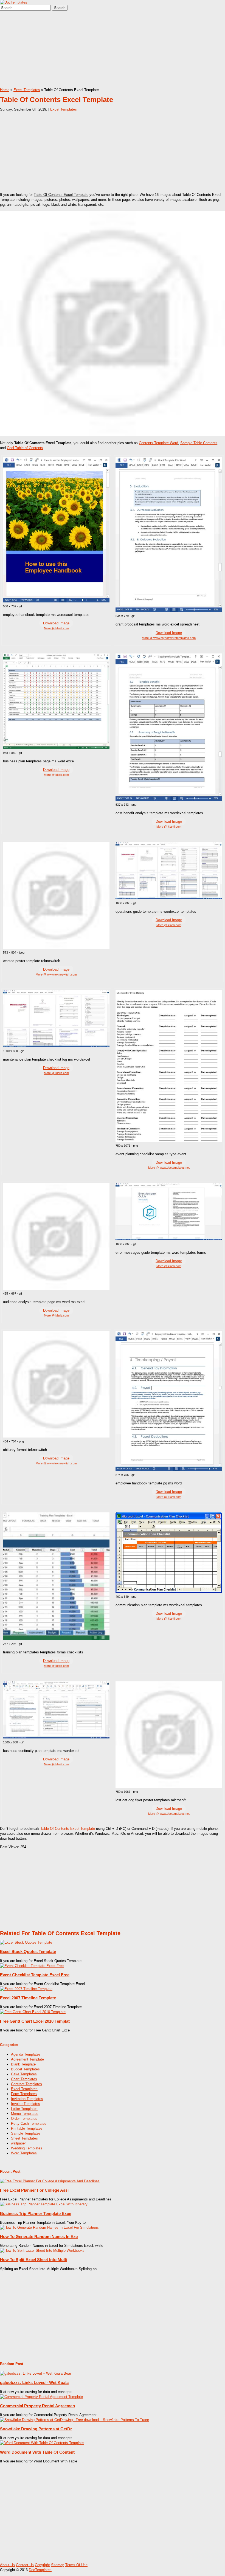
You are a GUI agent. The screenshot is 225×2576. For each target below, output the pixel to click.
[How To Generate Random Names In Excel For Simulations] (49, 2227)
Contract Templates (26, 2084)
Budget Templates (25, 2069)
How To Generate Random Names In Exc (39, 2237)
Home (5, 90)
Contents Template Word (158, 443)
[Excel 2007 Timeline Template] (26, 1989)
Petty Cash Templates (29, 2123)
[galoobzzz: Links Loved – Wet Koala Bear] (36, 2373)
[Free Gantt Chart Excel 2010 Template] (33, 2012)
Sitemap (58, 2565)
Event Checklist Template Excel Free (35, 1975)
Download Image (56, 623)
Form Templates (24, 2094)
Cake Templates (24, 2074)
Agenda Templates (26, 2054)
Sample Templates (26, 2133)
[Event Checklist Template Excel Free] (32, 1966)
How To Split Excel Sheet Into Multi (34, 2260)
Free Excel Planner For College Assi (34, 2190)
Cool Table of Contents (25, 448)
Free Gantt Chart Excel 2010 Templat (35, 2021)
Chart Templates (24, 2079)
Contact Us (25, 2565)
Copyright (42, 2565)
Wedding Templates (27, 2148)
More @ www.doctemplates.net (169, 1168)
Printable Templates (27, 2128)
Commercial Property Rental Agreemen (37, 2406)
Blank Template (23, 2064)
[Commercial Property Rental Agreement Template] (41, 2397)
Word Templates (24, 2153)
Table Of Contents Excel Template (68, 1829)
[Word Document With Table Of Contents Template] (42, 2443)
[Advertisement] (113, 49)
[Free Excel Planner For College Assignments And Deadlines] (50, 2181)
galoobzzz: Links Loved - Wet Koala (34, 2382)
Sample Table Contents (199, 443)
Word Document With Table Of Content (37, 2452)
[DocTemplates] (14, 2)
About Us (7, 2565)
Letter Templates (24, 2109)
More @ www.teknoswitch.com (56, 974)
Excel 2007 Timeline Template (28, 1998)
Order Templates (24, 2119)
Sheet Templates (24, 2138)
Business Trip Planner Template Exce (36, 2213)
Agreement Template (27, 2059)
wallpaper (18, 2143)
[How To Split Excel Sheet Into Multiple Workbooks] (42, 2251)
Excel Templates (27, 90)
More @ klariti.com (56, 628)
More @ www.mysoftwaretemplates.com (169, 638)
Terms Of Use (76, 2565)
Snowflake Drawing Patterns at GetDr (36, 2429)
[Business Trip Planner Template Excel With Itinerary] (44, 2204)
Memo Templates (25, 2114)
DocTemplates (40, 2570)
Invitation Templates (27, 2099)
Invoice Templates (26, 2104)
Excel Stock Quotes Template (28, 1951)
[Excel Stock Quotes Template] (26, 1942)
